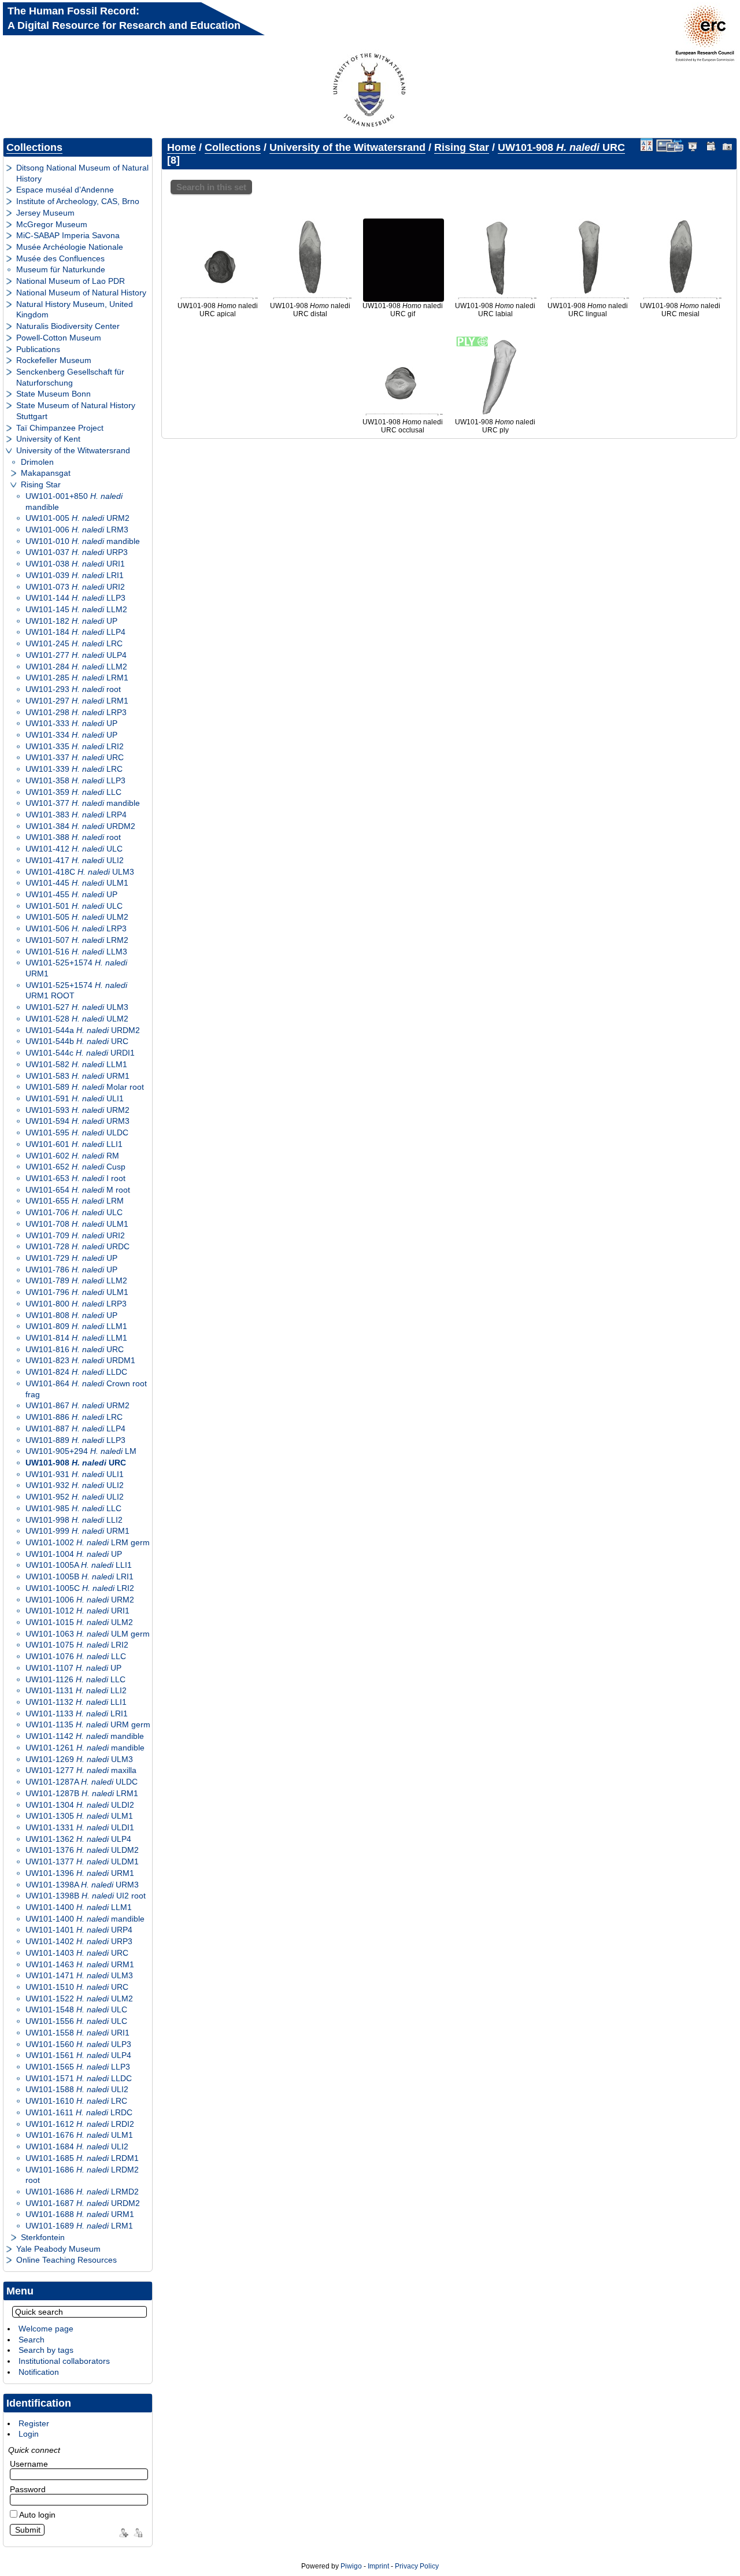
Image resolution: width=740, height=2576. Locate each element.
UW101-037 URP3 (77, 552)
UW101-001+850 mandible (74, 501)
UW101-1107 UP (73, 1668)
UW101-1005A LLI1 (79, 1565)
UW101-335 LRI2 (75, 746)
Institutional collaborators (64, 2361)
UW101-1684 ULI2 (77, 2146)
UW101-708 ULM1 (77, 1224)
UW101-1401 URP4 (79, 1930)
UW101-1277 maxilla (81, 1770)
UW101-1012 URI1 (77, 1611)
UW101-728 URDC (77, 1246)
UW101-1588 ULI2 (77, 2089)
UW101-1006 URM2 (80, 1600)
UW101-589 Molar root (85, 1087)
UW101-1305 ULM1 (79, 1816)
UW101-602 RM (72, 1156)
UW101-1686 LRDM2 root (82, 2175)
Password (28, 2489)
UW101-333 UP (71, 723)
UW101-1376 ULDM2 (82, 1850)
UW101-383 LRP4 (76, 815)
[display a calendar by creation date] (728, 146)
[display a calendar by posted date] (711, 146)
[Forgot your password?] (137, 2531)
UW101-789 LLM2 (76, 1280)
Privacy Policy (417, 2566)
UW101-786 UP (71, 1270)
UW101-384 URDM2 (80, 826)
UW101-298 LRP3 (76, 712)
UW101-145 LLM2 (76, 609)
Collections (34, 147)
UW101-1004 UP (74, 1554)
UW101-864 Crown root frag (86, 1389)
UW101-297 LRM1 (77, 701)
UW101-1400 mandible (85, 1919)
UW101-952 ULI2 (75, 1497)
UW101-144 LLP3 (75, 598)
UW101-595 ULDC (77, 1132)
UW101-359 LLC (73, 792)
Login (29, 2434)
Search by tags (46, 2350)
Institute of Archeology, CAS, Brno (78, 201)
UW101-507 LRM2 (77, 940)
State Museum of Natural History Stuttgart (76, 411)
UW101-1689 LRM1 (79, 2226)
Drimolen (37, 462)
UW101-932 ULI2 (75, 1485)
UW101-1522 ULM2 (79, 1998)
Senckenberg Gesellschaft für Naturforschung (70, 377)
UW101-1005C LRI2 (80, 1588)
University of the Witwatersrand (73, 450)
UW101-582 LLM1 (76, 1064)
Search (32, 2340)
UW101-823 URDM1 (80, 1360)
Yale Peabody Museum (58, 2249)
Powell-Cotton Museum (59, 338)
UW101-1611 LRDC (79, 2112)
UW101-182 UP (71, 621)
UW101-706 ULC (74, 1212)
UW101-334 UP (71, 735)
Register (34, 2423)
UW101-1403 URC (77, 1953)
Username (29, 2464)
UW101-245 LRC (74, 643)
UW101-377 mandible (83, 803)
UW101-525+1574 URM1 (76, 968)
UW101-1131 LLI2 (76, 1690)
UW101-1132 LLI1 (76, 1702)
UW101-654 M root (78, 1190)
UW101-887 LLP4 (75, 1428)
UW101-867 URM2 (77, 1405)
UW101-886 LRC (74, 1417)
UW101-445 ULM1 (77, 883)
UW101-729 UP (71, 1258)
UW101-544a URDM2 (83, 1030)
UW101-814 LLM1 (76, 1338)
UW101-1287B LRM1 (82, 1793)
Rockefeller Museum (54, 360)
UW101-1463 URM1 (80, 1964)
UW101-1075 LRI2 (77, 1645)
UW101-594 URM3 (77, 1121)
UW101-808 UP (71, 1315)
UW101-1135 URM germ (88, 1724)
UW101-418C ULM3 (80, 872)
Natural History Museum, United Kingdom (75, 310)
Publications (38, 349)
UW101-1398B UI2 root (86, 1896)
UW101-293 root (73, 689)
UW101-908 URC (76, 1463)
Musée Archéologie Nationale (70, 247)
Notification (39, 2372)
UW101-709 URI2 (75, 1235)
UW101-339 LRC (74, 769)
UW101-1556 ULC (76, 2021)
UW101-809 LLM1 (76, 1326)
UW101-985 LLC (73, 1508)
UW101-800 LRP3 (76, 1304)
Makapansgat (46, 473)
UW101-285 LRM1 (77, 678)
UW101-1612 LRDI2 (80, 2124)
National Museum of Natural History (81, 293)
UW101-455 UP (71, 894)
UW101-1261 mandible (85, 1748)
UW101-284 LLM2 (76, 667)
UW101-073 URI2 (75, 587)
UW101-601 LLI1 (74, 1144)
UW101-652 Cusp (75, 1167)
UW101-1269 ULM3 (79, 1759)
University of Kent (48, 439)
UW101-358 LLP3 (75, 780)
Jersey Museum (45, 213)
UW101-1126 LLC (75, 1679)
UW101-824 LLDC (76, 1372)
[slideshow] (693, 146)
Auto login (36, 2515)
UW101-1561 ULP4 (78, 2055)
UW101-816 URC (75, 1349)
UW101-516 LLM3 (76, 952)
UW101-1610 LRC (76, 2101)
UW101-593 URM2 (77, 1110)
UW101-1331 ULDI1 (80, 1827)
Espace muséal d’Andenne (65, 190)
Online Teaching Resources (66, 2260)
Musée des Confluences (60, 258)
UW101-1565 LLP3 (78, 2067)
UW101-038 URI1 (75, 564)
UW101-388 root (73, 837)
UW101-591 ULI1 (75, 1098)
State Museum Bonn (53, 394)
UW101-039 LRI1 (75, 575)
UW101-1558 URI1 (77, 2033)
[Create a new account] (122, 2531)
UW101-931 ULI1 (75, 1474)
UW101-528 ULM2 (77, 1019)
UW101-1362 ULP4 (78, 1839)
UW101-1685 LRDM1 (82, 2158)
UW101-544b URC (77, 1041)
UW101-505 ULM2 (77, 917)
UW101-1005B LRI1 (79, 1576)
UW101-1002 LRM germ (88, 1542)
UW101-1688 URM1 (80, 2214)
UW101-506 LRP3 (76, 928)
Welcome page (46, 2329)
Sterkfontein (43, 2237)
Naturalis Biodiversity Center (68, 326)
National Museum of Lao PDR (71, 281)
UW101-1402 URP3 (79, 1941)
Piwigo (351, 2566)
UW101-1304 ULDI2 (80, 1805)
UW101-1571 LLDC (79, 2078)
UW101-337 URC (75, 757)
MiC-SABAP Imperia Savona (68, 235)
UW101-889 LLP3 (75, 1440)
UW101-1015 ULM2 (79, 1622)
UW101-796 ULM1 (77, 1292)
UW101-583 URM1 (77, 1076)
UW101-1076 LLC (76, 1656)
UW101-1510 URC (77, 1987)
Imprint (378, 2566)
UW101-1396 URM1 (80, 1873)
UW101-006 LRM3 (77, 530)
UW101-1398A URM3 (82, 1885)
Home (182, 147)
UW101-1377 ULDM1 (82, 1861)
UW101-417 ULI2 (75, 860)
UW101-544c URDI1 (80, 1053)
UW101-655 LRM (75, 1201)
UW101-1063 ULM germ (88, 1634)
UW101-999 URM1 (77, 1531)
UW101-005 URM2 (77, 518)
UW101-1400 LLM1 (79, 1907)
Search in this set (211, 187)
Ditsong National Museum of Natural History (82, 173)
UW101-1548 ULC (76, 2009)
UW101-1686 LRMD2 (82, 2192)
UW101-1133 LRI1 (77, 1713)
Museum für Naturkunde (61, 269)
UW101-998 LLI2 (74, 1520)
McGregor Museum (52, 224)
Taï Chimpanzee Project (60, 428)
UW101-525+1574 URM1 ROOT (76, 991)
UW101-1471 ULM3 (79, 1975)
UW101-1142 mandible (85, 1736)
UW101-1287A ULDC (82, 1782)
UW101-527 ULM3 (77, 1007)
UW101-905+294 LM (81, 1451)
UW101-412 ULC (74, 849)
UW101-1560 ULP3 (78, 2044)
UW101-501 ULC (74, 906)
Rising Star (41, 484)
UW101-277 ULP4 (76, 655)
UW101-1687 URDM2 (83, 2203)
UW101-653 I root (75, 1178)
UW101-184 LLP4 (75, 632)
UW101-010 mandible (83, 541)
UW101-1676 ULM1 (79, 2135)
